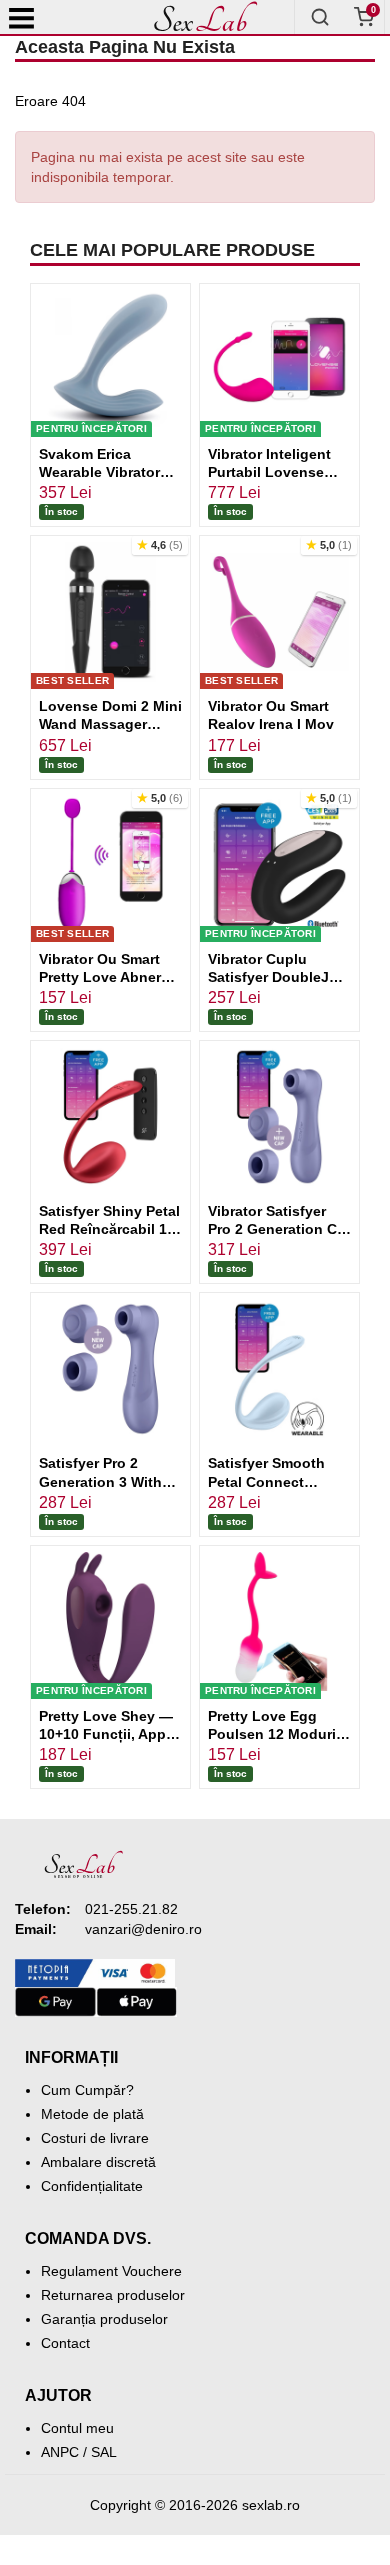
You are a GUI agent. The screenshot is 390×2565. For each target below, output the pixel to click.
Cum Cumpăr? (87, 2090)
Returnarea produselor (113, 2295)
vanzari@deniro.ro (143, 1929)
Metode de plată (92, 2114)
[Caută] (320, 17)
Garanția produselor (104, 2319)
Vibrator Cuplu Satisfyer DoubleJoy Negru (277, 977)
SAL (104, 2452)
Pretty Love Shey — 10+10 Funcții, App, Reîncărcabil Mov (106, 1734)
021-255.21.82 (131, 1909)
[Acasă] (205, 17)
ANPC (60, 2452)
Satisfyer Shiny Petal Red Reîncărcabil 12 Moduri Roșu (109, 1229)
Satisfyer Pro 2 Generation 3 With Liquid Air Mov (100, 1481)
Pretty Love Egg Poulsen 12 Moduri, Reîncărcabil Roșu (274, 1734)
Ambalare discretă (98, 2162)
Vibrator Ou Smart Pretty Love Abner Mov (100, 977)
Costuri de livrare (95, 2138)
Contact (65, 2343)
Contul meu (77, 2428)
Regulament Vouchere (111, 2271)
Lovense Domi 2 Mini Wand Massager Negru (110, 724)
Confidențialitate (92, 2186)
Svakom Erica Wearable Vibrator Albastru (99, 472)
